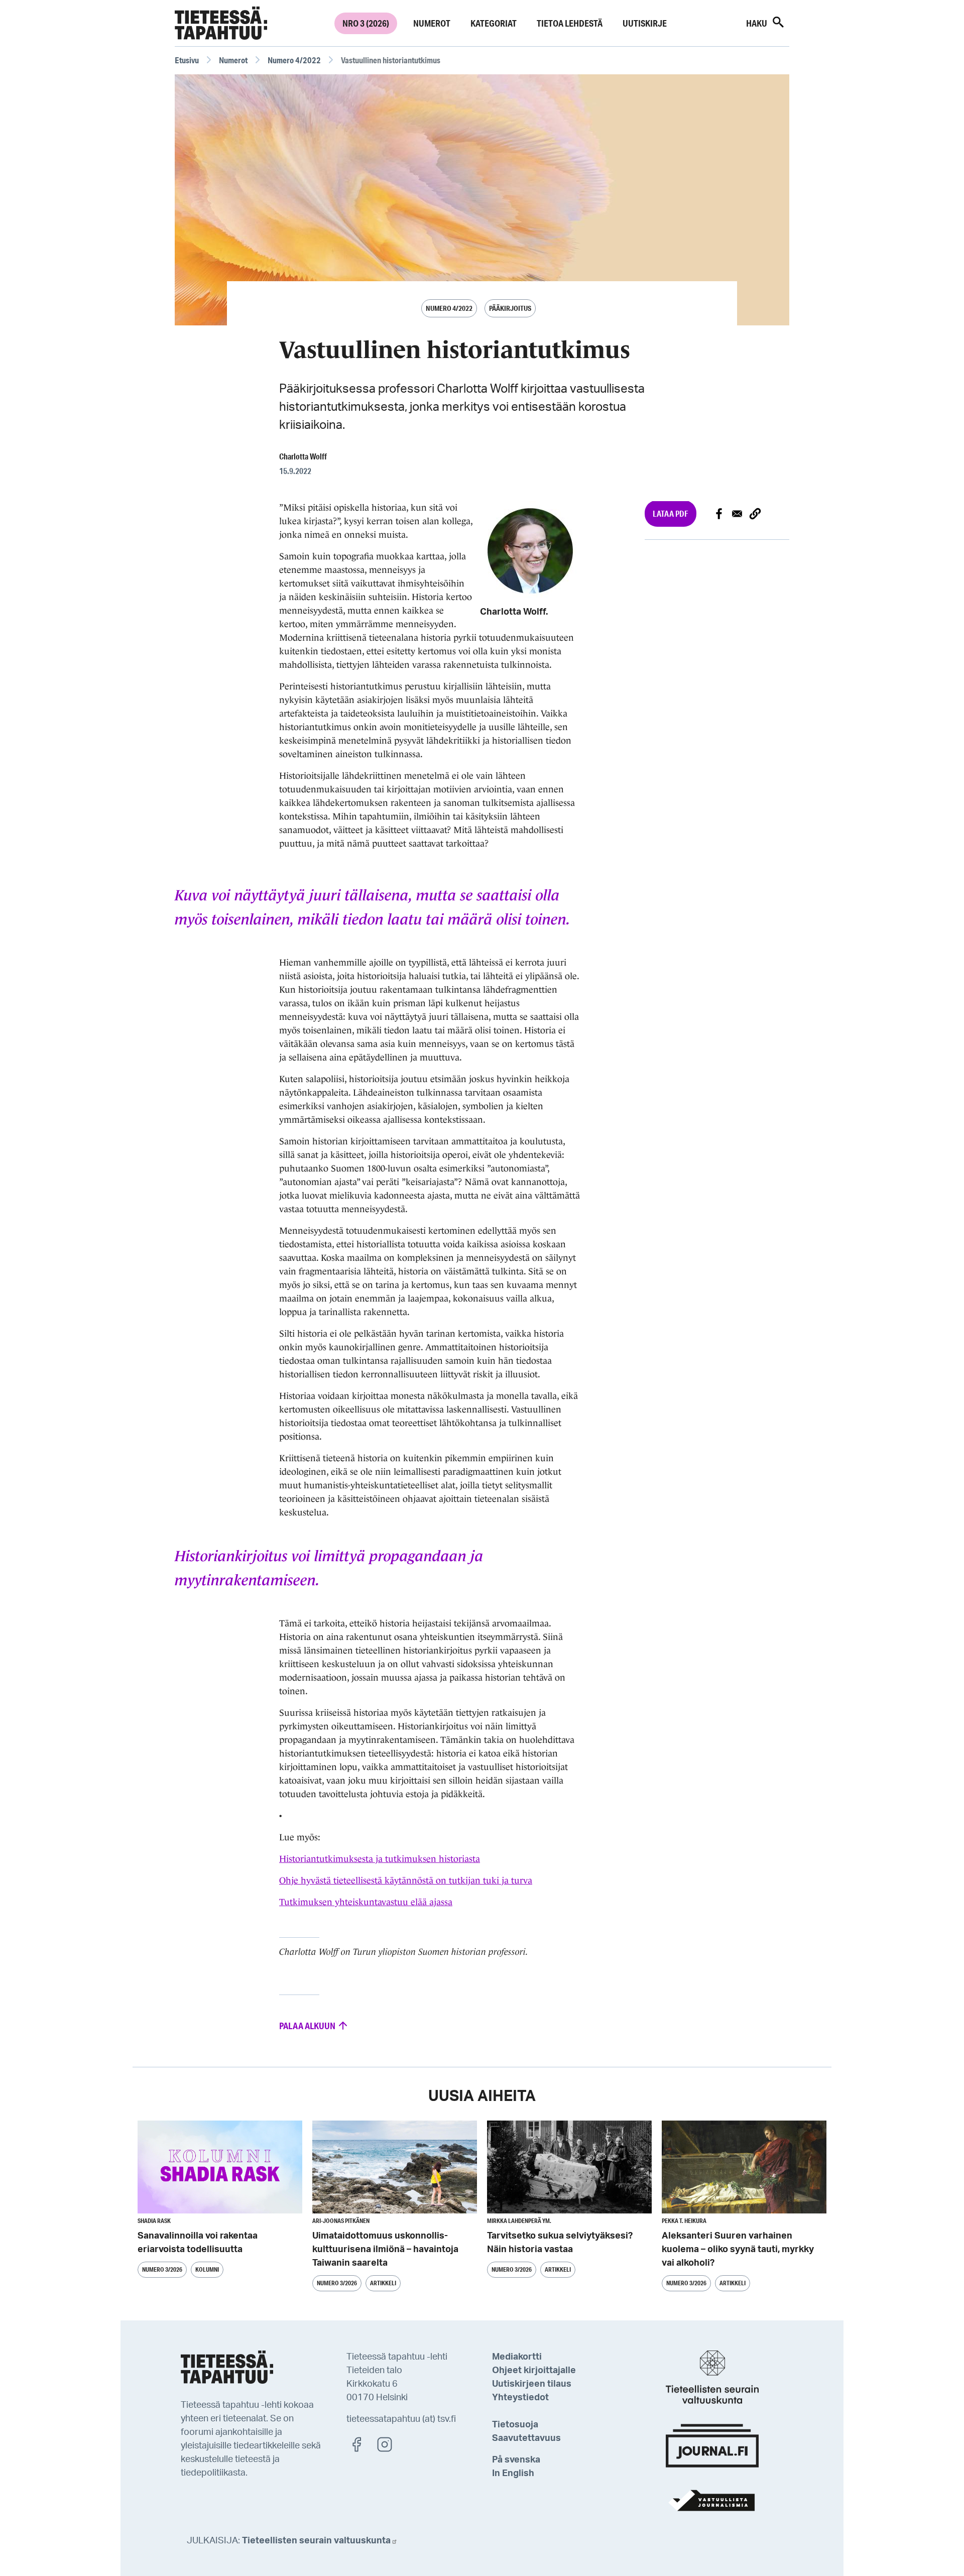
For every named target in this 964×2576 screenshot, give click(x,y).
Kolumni (207, 2269)
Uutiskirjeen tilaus (532, 2384)
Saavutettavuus (526, 2438)
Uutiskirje (645, 23)
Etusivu (187, 60)
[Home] (221, 23)
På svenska (516, 2460)
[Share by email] (737, 514)
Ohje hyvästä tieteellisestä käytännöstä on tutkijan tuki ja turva (406, 1881)
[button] (755, 514)
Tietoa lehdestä (570, 23)
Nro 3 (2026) (366, 23)
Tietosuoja (515, 2425)
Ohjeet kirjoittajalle (534, 2371)
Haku (757, 23)
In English (513, 2474)
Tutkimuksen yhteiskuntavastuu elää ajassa (366, 1902)
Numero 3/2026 (162, 2269)
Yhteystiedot (520, 2398)
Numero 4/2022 (294, 60)
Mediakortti (517, 2357)
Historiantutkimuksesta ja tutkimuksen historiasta (380, 1859)
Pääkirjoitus (510, 308)
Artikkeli (383, 2283)
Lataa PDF (671, 513)
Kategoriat (494, 23)
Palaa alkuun (308, 2026)
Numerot (432, 23)
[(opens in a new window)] (361, 2444)
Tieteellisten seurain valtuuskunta (316, 2541)
